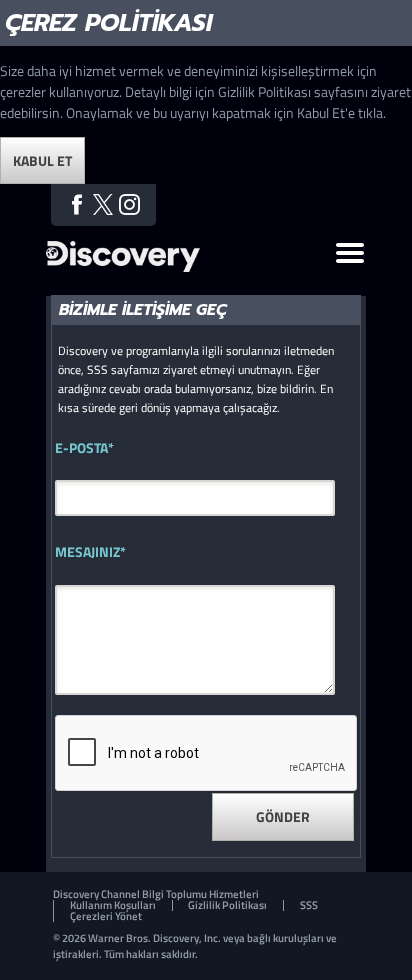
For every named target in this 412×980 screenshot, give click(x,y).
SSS (309, 905)
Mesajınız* (90, 552)
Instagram (129, 204)
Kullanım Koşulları (113, 905)
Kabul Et (42, 160)
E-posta (84, 448)
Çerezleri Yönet (106, 916)
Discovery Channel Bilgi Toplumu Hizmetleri (156, 894)
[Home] (123, 266)
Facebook (76, 204)
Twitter (103, 204)
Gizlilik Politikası (227, 905)
